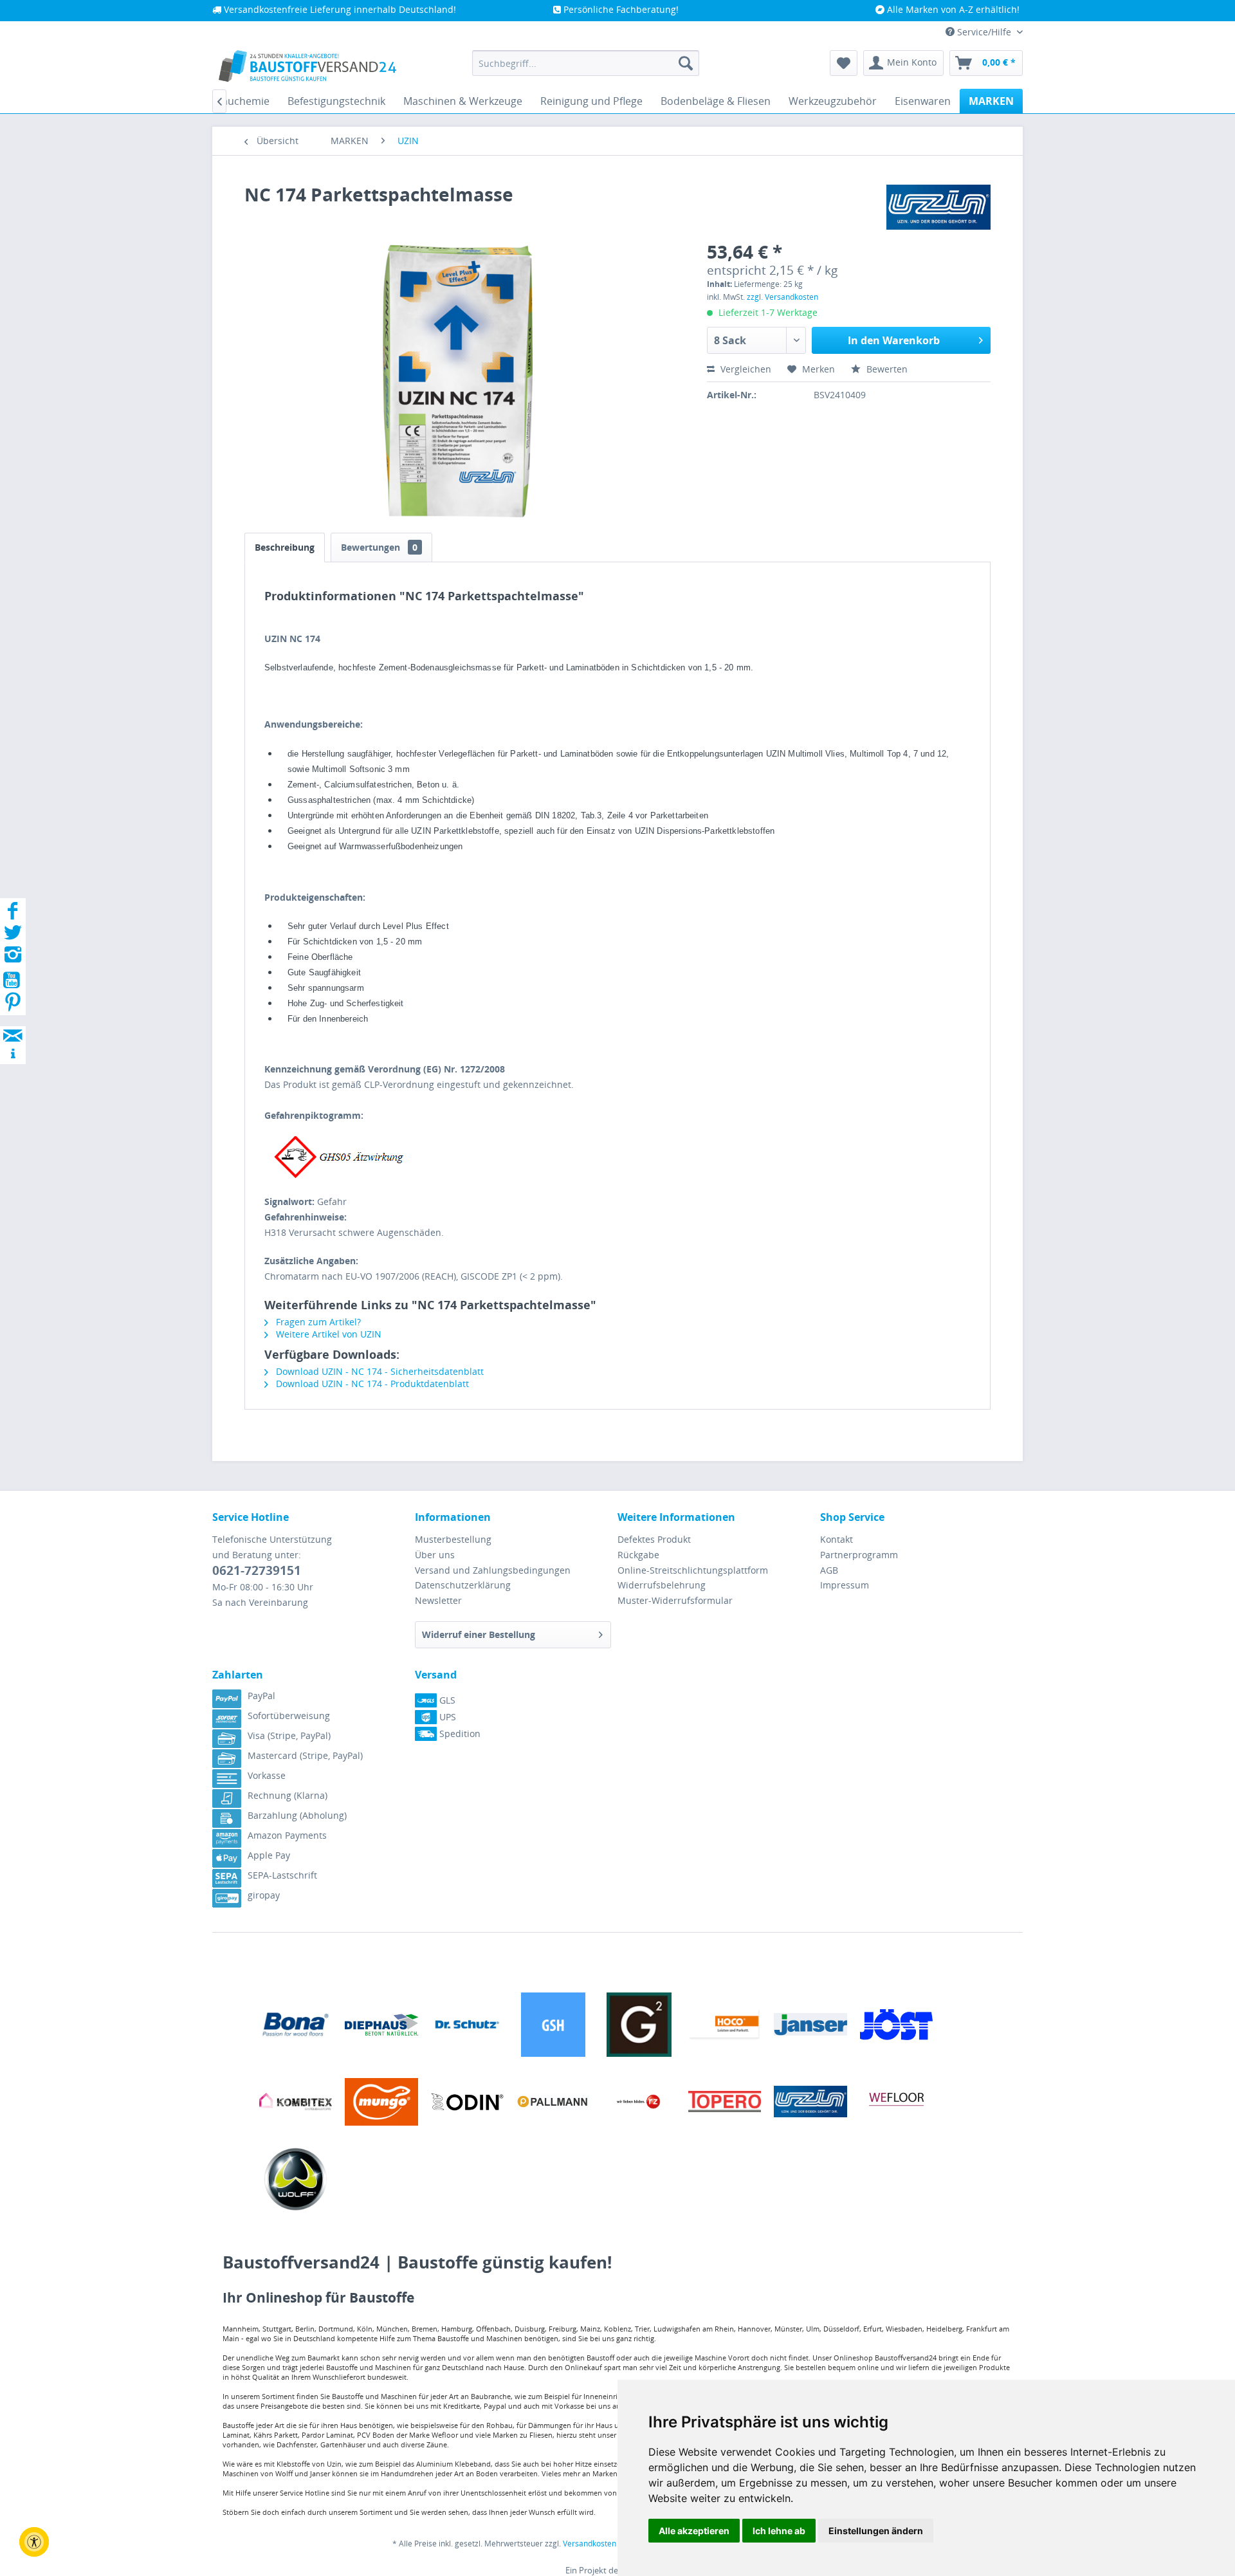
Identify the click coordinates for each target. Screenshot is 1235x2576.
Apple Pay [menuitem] (269, 1855)
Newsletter (438, 1600)
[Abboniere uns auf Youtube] (13, 982)
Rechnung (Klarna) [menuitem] (288, 1795)
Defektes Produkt (654, 1539)
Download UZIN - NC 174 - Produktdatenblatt (371, 1384)
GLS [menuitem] (446, 1700)
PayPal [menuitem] (261, 1696)
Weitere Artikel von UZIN (327, 1334)
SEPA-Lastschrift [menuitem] (282, 1875)
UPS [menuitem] (446, 1717)
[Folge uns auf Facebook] (13, 915)
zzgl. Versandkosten (782, 297)
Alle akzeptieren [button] (694, 2531)
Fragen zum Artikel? (317, 1322)
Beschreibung (285, 547)
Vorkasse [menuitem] (267, 1775)
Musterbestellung (453, 1539)
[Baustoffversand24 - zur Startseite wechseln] (307, 66)
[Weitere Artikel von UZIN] (938, 207)
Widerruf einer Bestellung (479, 1634)
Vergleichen (745, 369)
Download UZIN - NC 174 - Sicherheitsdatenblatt (379, 1371)
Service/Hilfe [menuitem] (984, 32)
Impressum (845, 1585)
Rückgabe (638, 1555)
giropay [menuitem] (264, 1895)
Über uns (435, 1555)
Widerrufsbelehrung (662, 1585)
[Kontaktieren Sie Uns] (13, 1023)
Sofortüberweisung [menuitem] (289, 1716)
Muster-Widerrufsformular (675, 1600)
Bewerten (886, 369)
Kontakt (837, 1539)
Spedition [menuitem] (459, 1734)
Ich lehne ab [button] (779, 2531)
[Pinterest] (13, 1006)
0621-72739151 (257, 1570)
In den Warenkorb (894, 340)
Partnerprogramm (859, 1555)
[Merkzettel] (844, 63)
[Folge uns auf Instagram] (13, 958)
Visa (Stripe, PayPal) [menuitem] (289, 1735)
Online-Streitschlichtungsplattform (693, 1570)
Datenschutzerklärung (463, 1585)
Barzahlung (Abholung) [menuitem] (297, 1815)
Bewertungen (379, 547)
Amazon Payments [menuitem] (287, 1835)
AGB (829, 1570)
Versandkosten (590, 2544)
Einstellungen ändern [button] (876, 2531)
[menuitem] (586, 63)
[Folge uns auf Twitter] (13, 936)
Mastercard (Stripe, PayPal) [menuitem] (305, 1755)
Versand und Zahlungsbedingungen (493, 1570)
